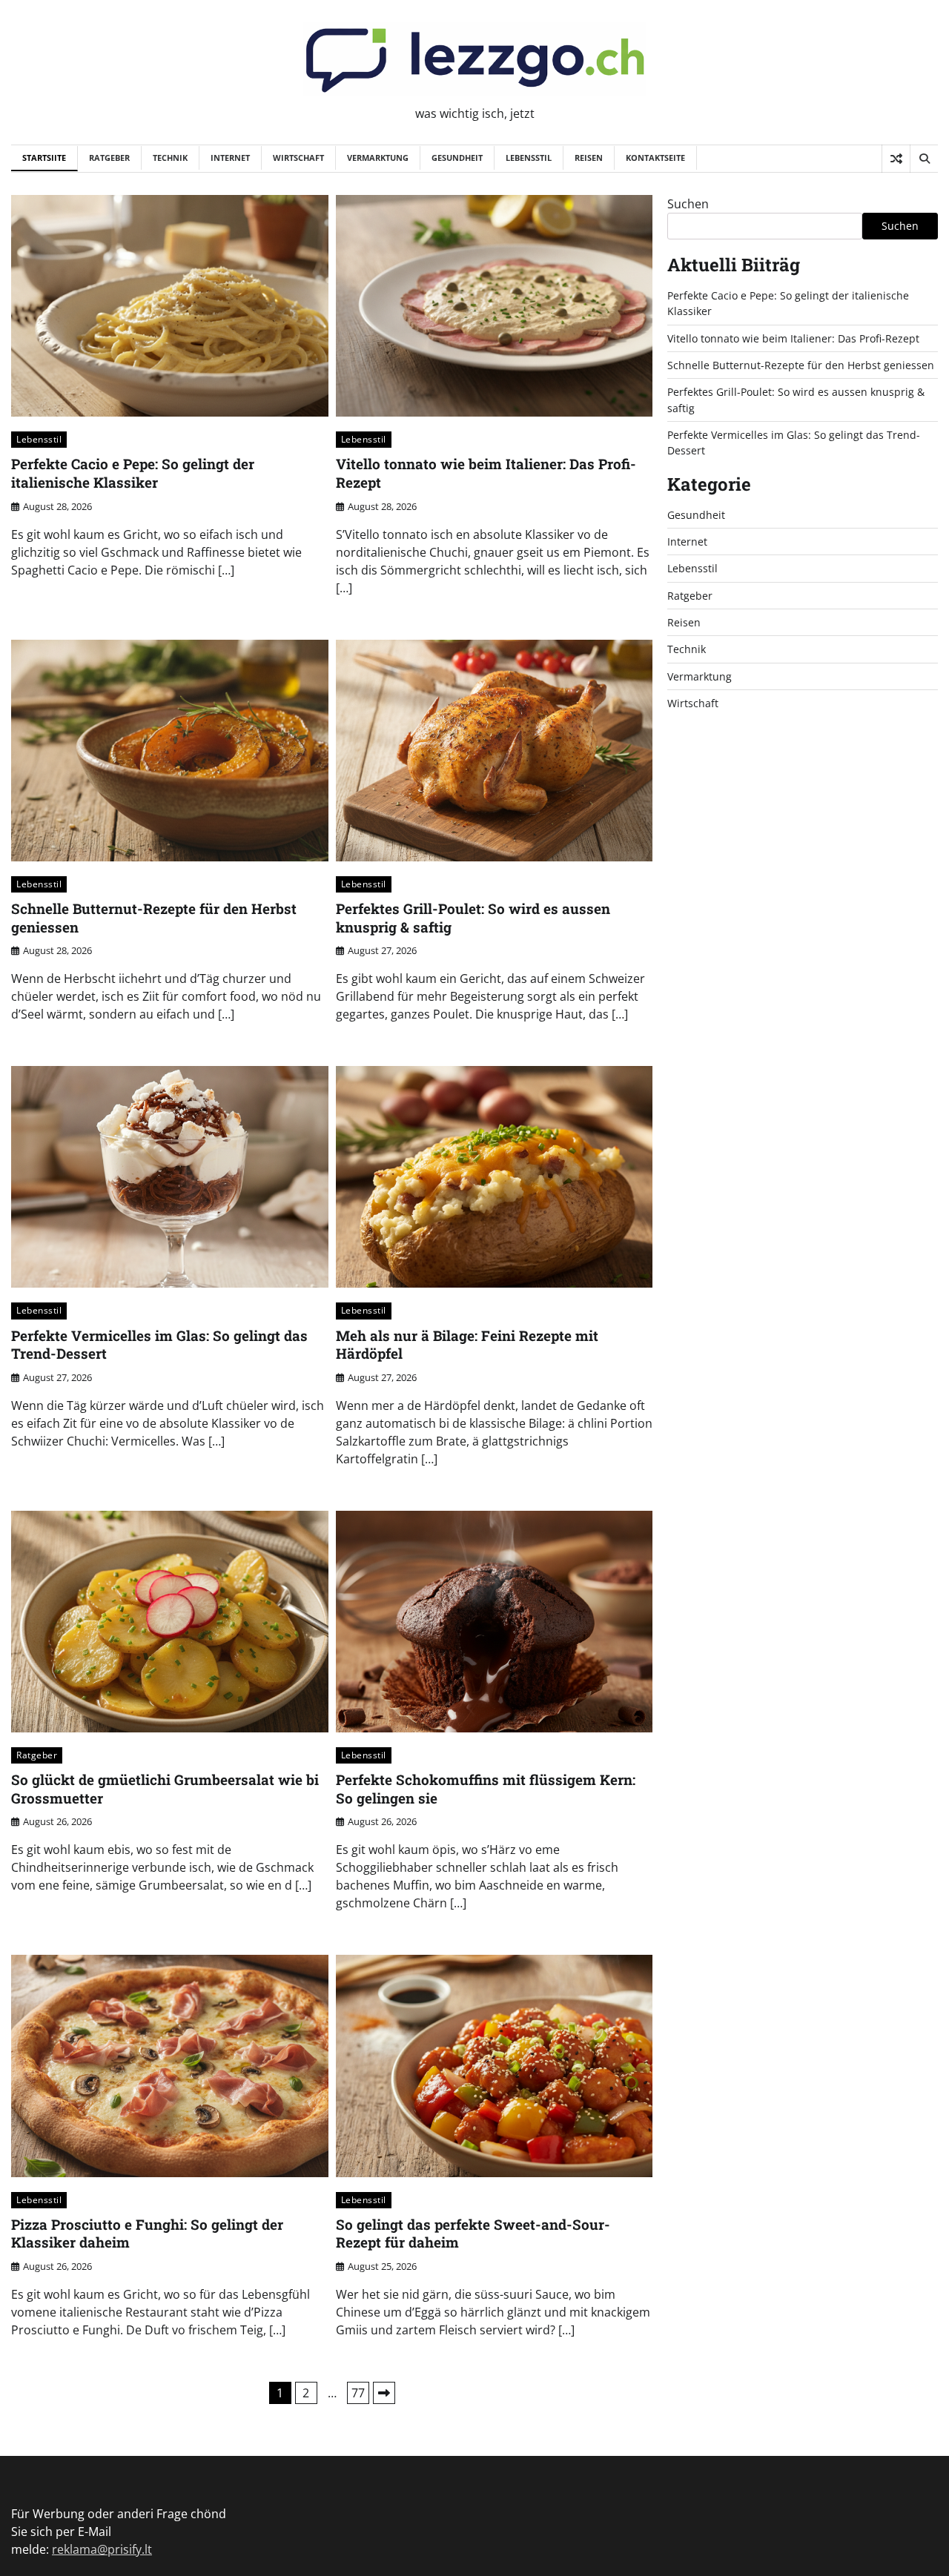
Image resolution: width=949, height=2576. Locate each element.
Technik (170, 158)
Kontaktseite (655, 158)
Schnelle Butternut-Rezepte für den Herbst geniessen (154, 918)
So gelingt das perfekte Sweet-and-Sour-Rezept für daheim (473, 2234)
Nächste (384, 2393)
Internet (230, 158)
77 (358, 2393)
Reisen (589, 158)
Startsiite (44, 158)
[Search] (924, 159)
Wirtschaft (298, 158)
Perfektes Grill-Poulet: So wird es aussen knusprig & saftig (473, 918)
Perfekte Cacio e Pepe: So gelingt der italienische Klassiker (133, 473)
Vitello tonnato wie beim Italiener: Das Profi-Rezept (486, 473)
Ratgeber (109, 158)
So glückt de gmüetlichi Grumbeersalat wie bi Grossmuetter (165, 1789)
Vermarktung (378, 158)
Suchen (688, 204)
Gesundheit (457, 158)
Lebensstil (529, 158)
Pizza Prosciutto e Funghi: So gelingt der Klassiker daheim (147, 2234)
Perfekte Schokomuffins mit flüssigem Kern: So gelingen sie (486, 1789)
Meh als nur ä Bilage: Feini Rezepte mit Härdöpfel (467, 1345)
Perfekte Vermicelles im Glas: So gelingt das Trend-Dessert (159, 1345)
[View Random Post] (896, 159)
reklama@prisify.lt (102, 2549)
